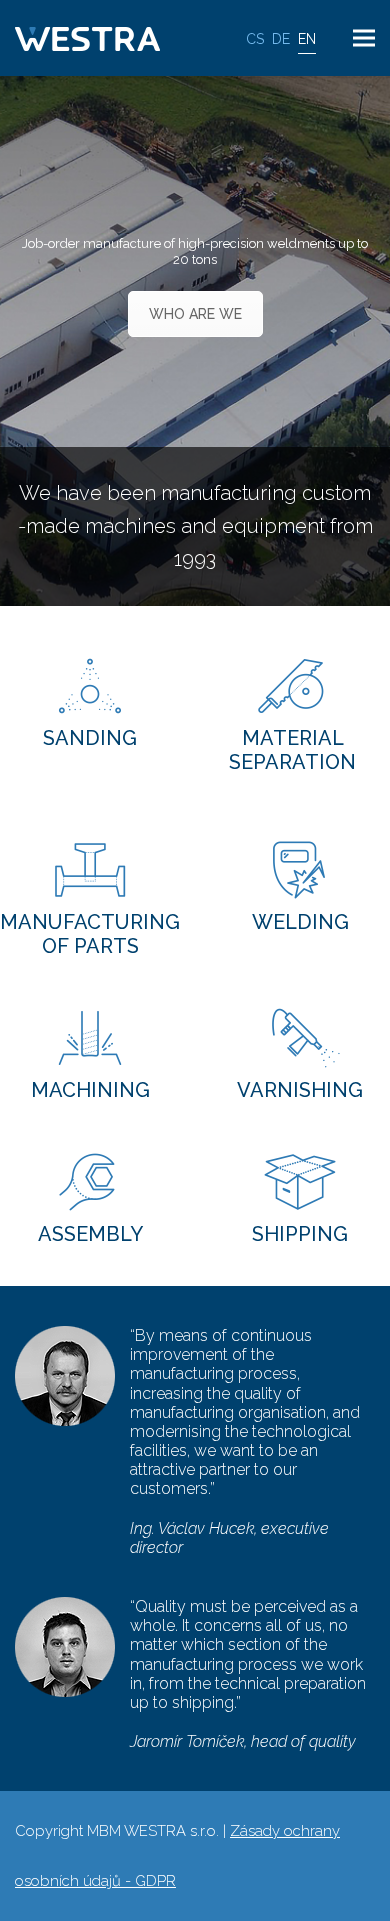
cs (255, 39)
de (281, 39)
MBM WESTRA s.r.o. (153, 1830)
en (307, 39)
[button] (364, 38)
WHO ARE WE (195, 314)
